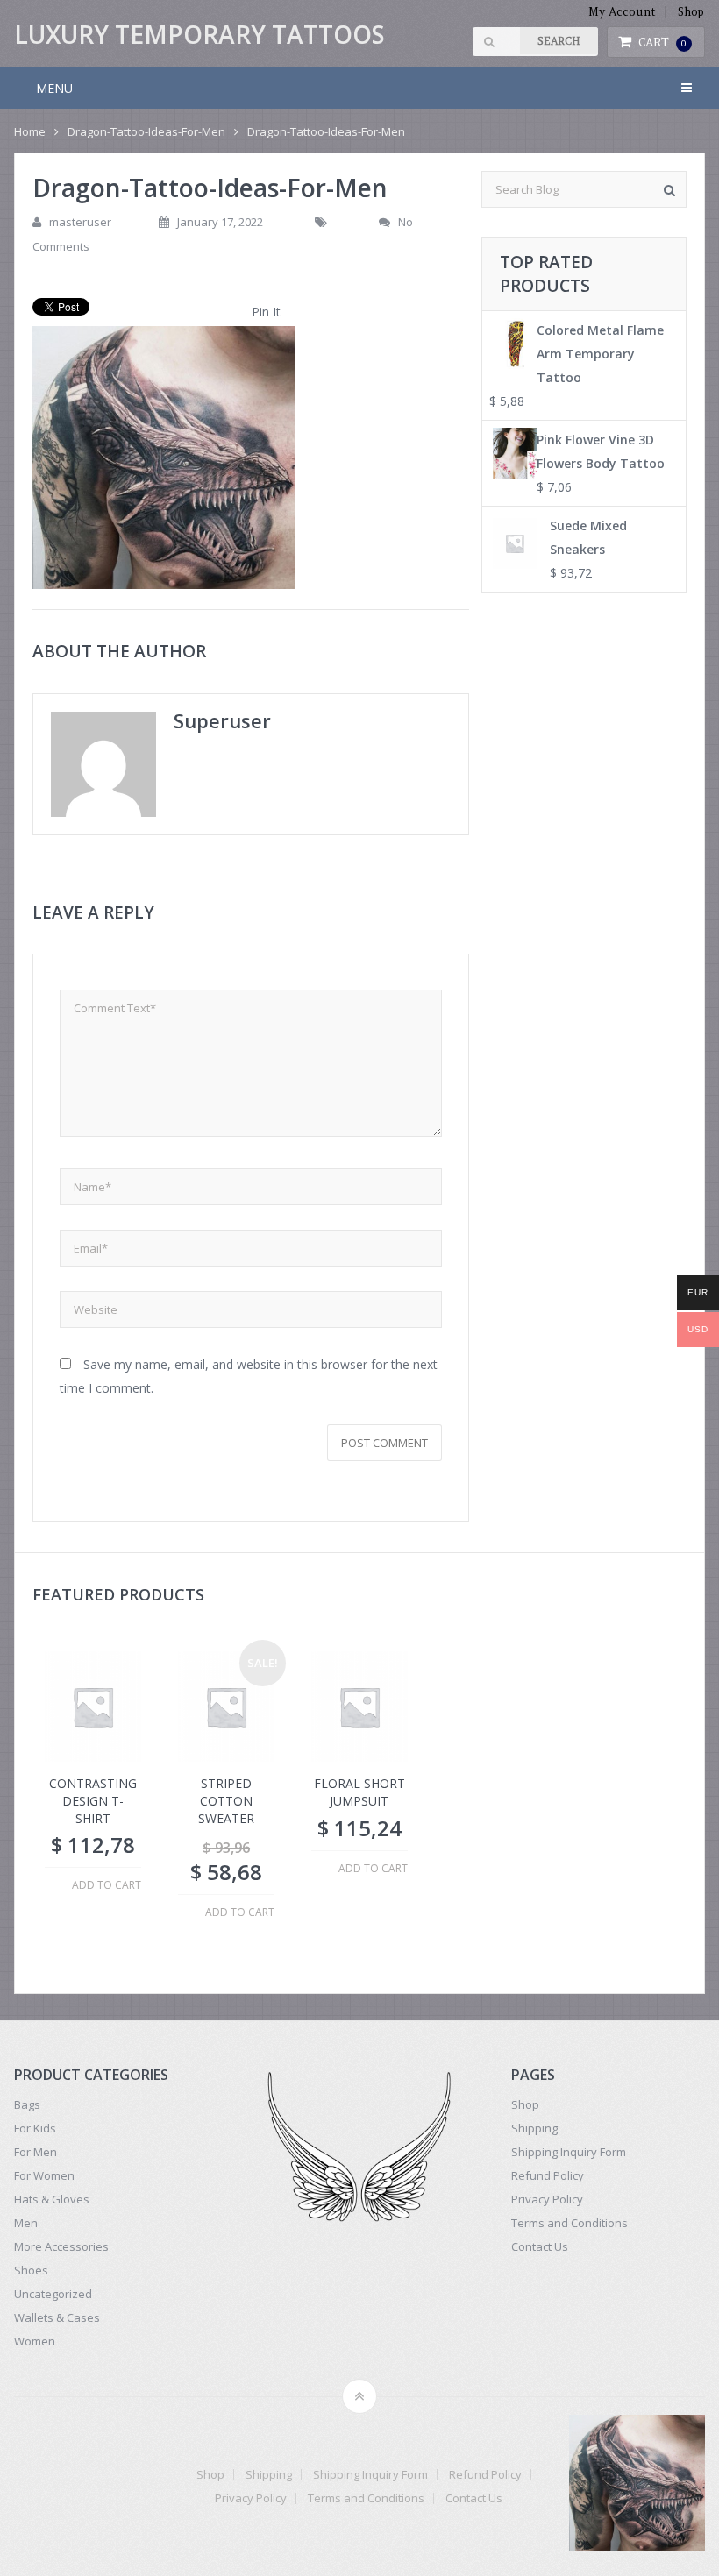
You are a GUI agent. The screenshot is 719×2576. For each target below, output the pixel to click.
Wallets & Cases (57, 2317)
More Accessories (61, 2246)
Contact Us (540, 2246)
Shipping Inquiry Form (569, 2152)
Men (26, 2223)
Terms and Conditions (570, 2223)
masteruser (80, 222)
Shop (691, 12)
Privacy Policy (547, 2199)
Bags (27, 2104)
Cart (663, 43)
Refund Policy (548, 2175)
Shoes (31, 2270)
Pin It (266, 312)
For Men (36, 2152)
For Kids (35, 2128)
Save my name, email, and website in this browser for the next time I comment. (249, 1376)
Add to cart (107, 1885)
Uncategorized (53, 2294)
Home (30, 131)
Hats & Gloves (52, 2199)
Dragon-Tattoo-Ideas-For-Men (146, 131)
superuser (222, 720)
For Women (44, 2175)
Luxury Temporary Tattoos (199, 34)
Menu (54, 88)
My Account (622, 12)
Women (35, 2341)
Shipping (534, 2128)
